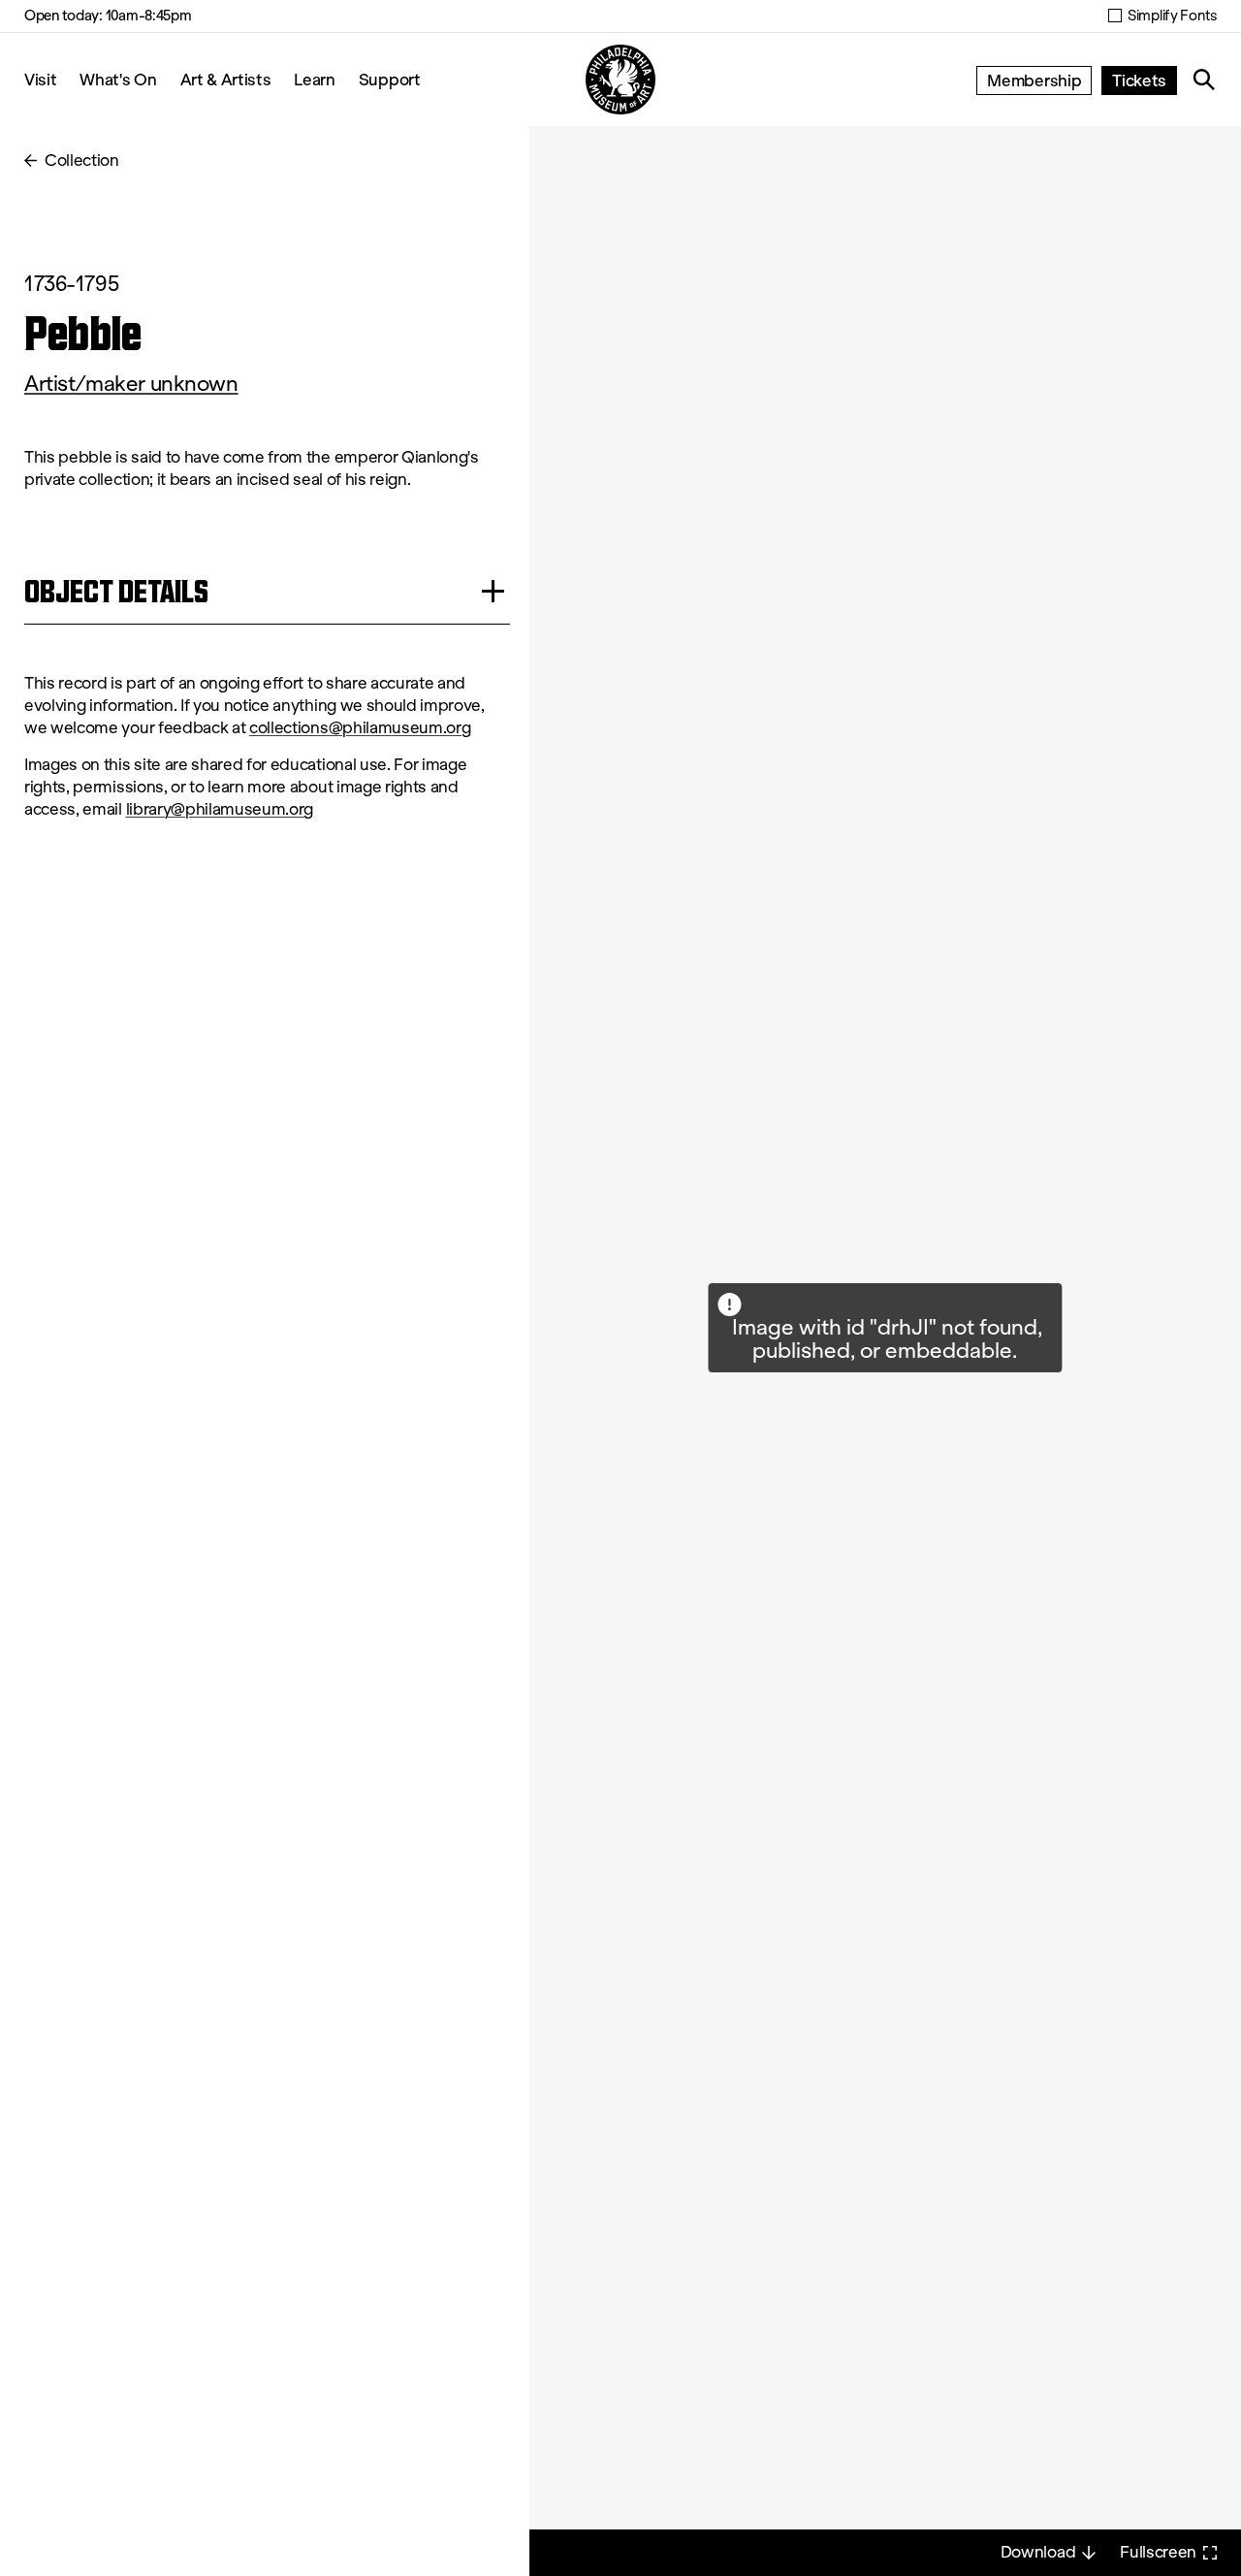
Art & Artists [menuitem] (226, 79)
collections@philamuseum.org (360, 728)
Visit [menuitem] (40, 79)
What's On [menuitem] (118, 79)
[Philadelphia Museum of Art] (620, 80)
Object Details (116, 591)
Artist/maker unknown (131, 384)
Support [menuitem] (390, 79)
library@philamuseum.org (220, 809)
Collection (82, 161)
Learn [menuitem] (314, 79)
